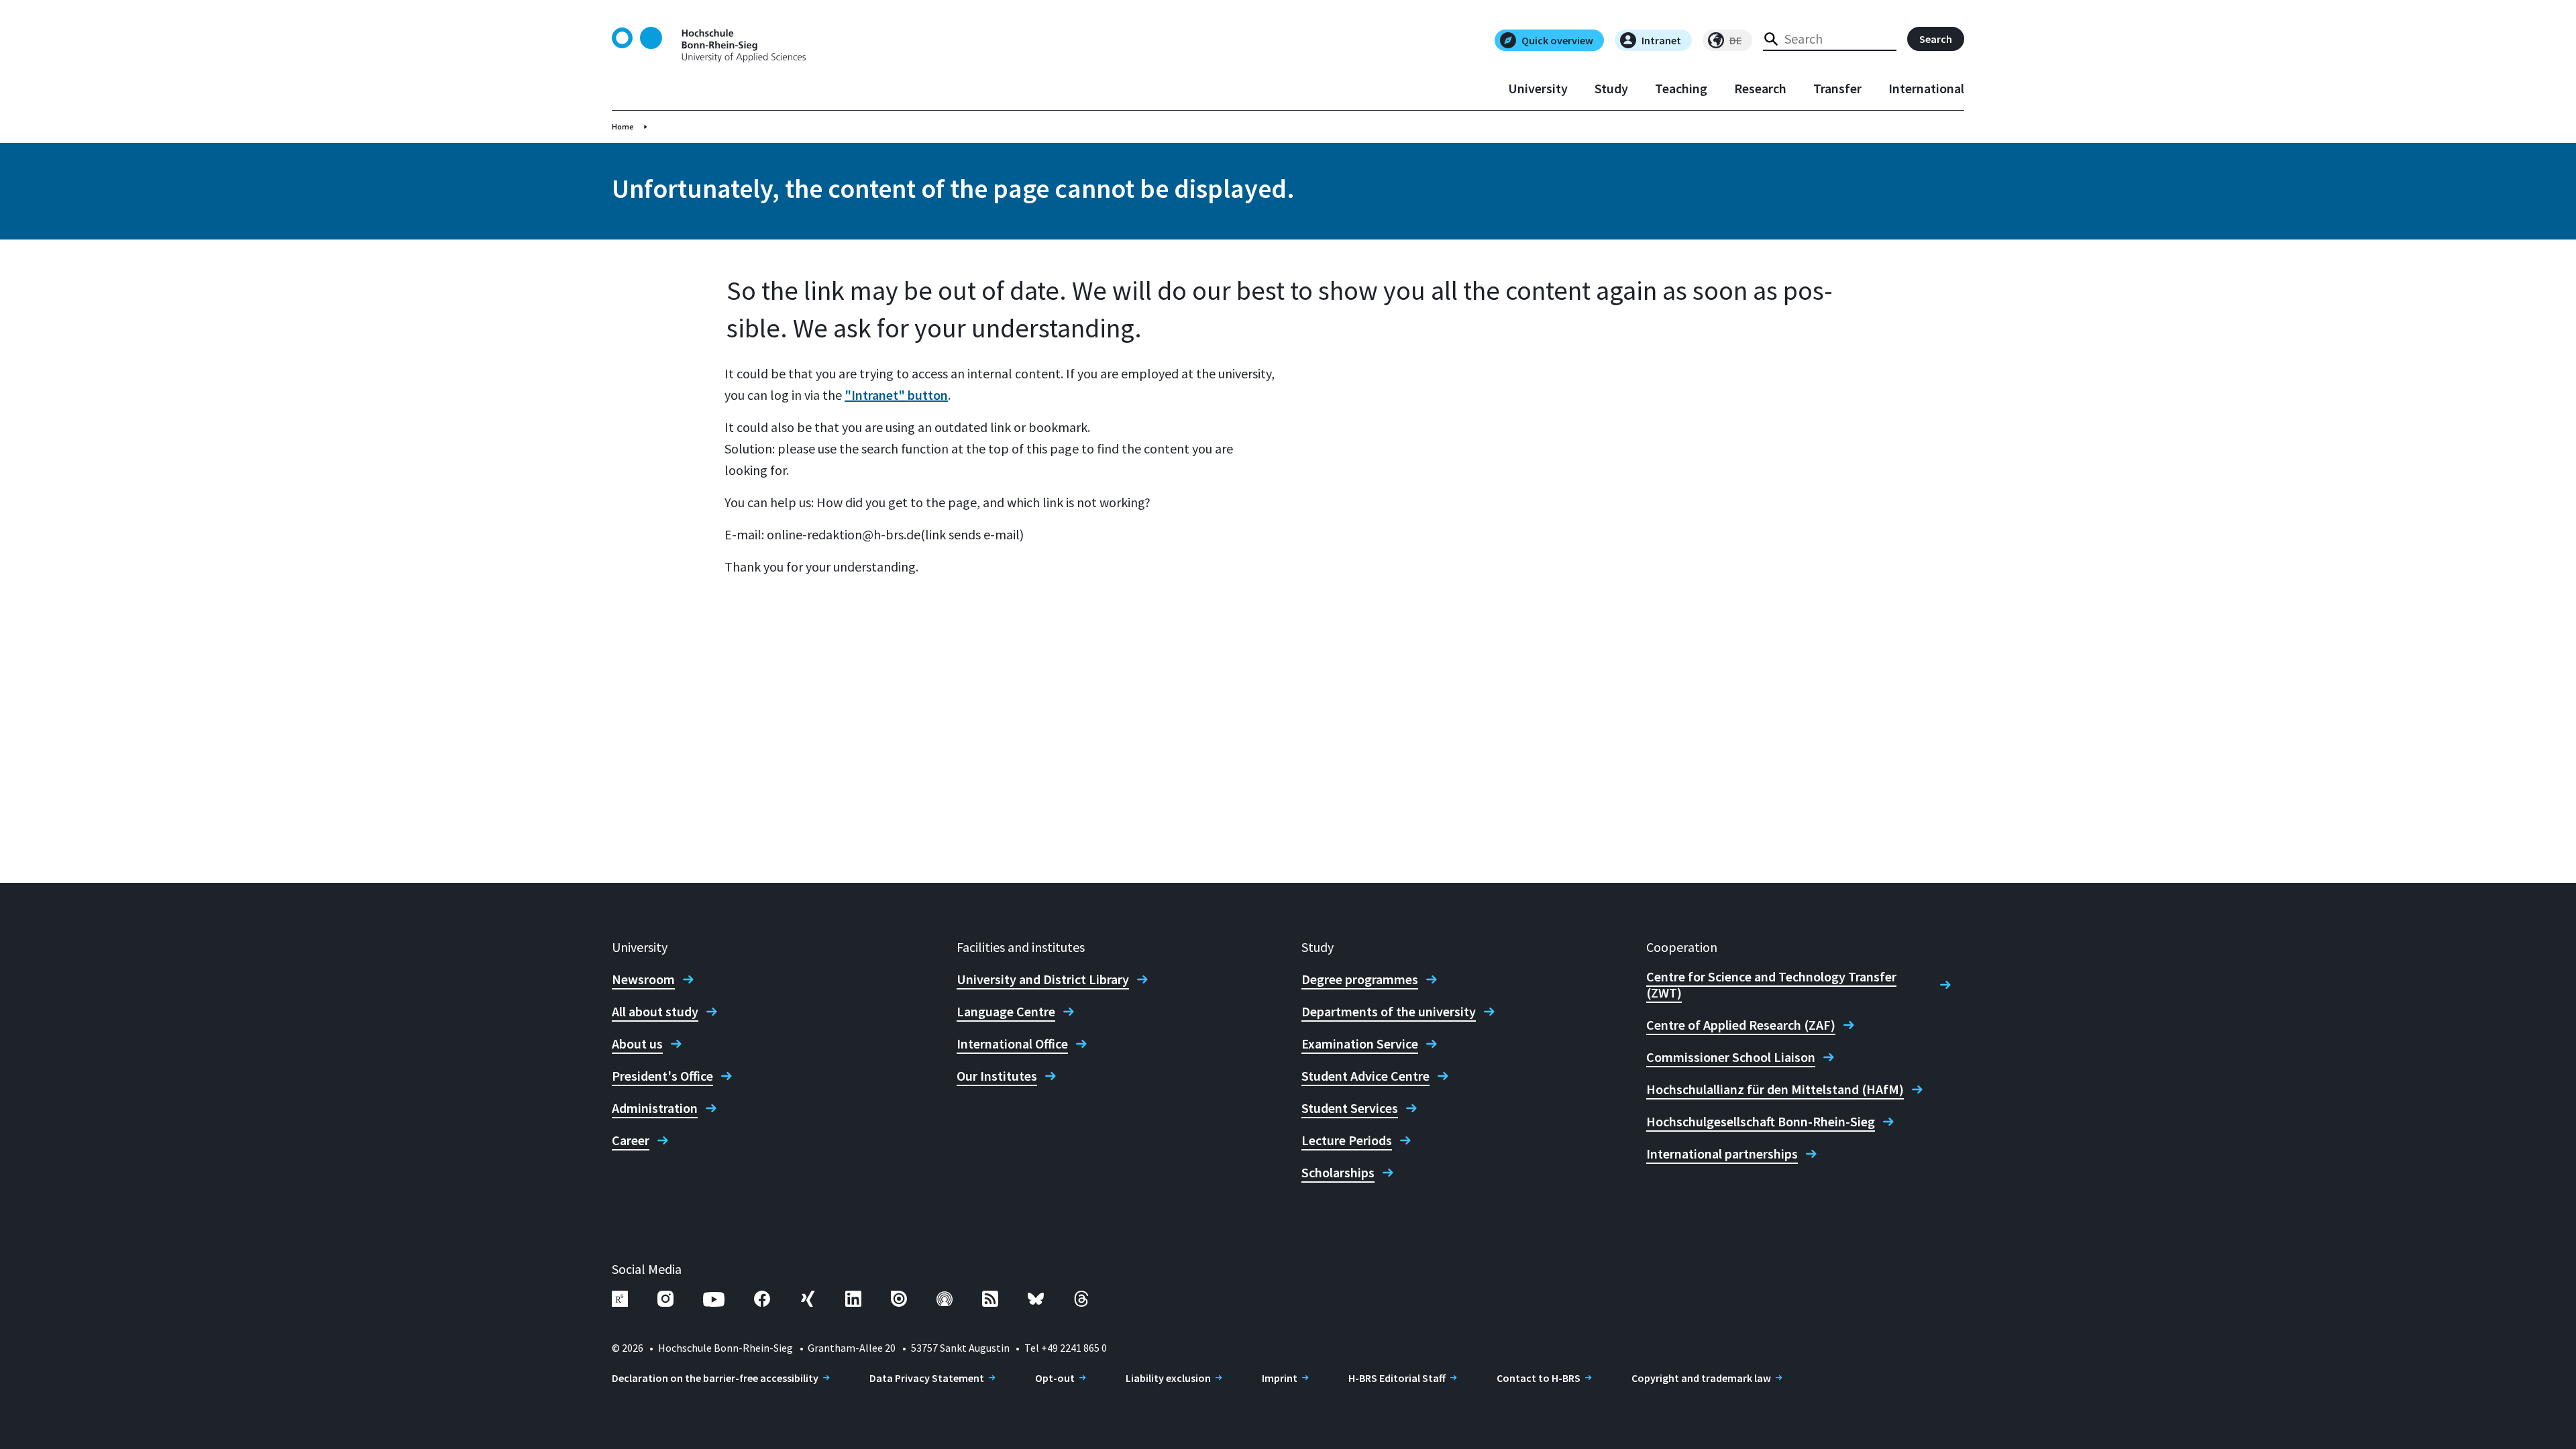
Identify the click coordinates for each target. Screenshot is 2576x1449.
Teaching (1681, 89)
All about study (655, 1012)
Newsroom (643, 979)
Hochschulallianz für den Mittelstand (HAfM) (1775, 1089)
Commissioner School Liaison (1731, 1057)
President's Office (662, 1076)
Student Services (1350, 1108)
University (1538, 89)
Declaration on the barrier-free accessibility (715, 1378)
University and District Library (1043, 979)
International (1926, 89)
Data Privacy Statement (927, 1378)
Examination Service (1360, 1044)
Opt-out (1055, 1378)
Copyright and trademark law (1701, 1378)
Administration (655, 1108)
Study (1611, 89)
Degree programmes (1360, 979)
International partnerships (1722, 1154)
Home (623, 126)
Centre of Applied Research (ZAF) (1741, 1025)
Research (1760, 89)
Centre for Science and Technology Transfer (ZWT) (1771, 985)
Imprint (1280, 1378)
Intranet (1661, 40)
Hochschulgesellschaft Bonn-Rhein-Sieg (1761, 1122)
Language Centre (1006, 1012)
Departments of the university (1389, 1012)
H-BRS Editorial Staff (1397, 1378)
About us (637, 1044)
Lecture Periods (1347, 1140)
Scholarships (1338, 1173)
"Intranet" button (896, 395)
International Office (1012, 1044)
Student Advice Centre (1365, 1076)
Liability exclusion (1168, 1378)
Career (631, 1140)
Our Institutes (997, 1076)
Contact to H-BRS (1539, 1378)
